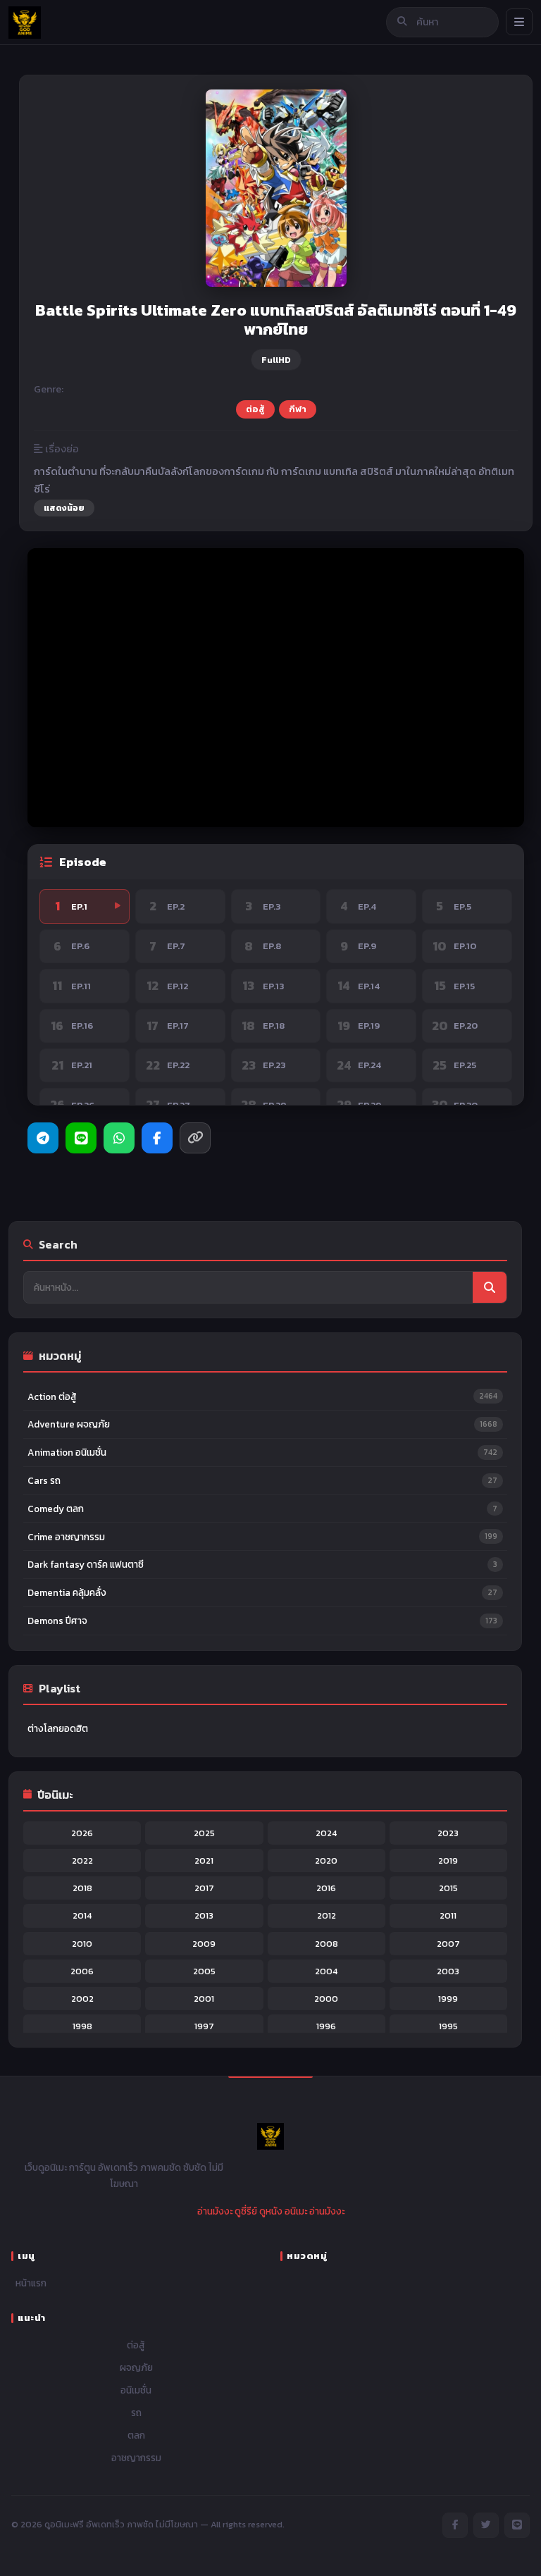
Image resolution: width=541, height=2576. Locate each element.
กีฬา (298, 409)
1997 (204, 2026)
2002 (82, 1999)
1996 (326, 2026)
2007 (448, 1944)
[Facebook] (157, 1138)
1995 (448, 2026)
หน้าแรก (31, 2283)
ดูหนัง (271, 2211)
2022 (82, 1860)
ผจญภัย (136, 2367)
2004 (326, 1971)
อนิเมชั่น (136, 2390)
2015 (448, 1888)
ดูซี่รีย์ (246, 2211)
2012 (327, 1915)
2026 (82, 1833)
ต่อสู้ (255, 409)
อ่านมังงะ (215, 2211)
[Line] (81, 1138)
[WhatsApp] (119, 1138)
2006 (82, 1971)
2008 (327, 1944)
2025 (204, 1833)
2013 (204, 1915)
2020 (326, 1860)
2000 (326, 1999)
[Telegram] (43, 1138)
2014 (82, 1915)
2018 (82, 1888)
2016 (326, 1888)
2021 (204, 1860)
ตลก (136, 2435)
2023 (448, 1833)
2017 (204, 1888)
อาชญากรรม (136, 2458)
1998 (82, 2026)
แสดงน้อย (64, 508)
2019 (448, 1860)
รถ (136, 2413)
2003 (448, 1971)
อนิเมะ (296, 2211)
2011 (448, 1915)
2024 (326, 1833)
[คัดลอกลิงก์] (195, 1138)
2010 (82, 1944)
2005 (204, 1971)
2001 (204, 1999)
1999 (448, 1999)
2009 (204, 1944)
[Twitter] (486, 2525)
